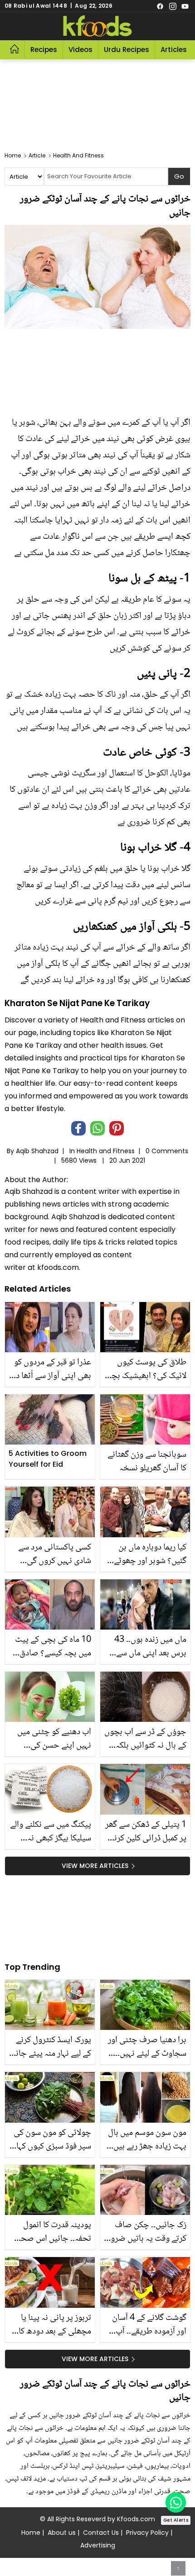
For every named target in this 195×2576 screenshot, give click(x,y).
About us (62, 2533)
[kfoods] (97, 26)
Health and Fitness (106, 1151)
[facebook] (160, 6)
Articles (174, 50)
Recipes (44, 50)
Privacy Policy (147, 2533)
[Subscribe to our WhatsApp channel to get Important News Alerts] (176, 2502)
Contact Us (101, 2533)
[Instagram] (173, 6)
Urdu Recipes (127, 50)
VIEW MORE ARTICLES (95, 1866)
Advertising (98, 2545)
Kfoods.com (136, 2519)
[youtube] (185, 6)
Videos (80, 50)
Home (31, 2533)
